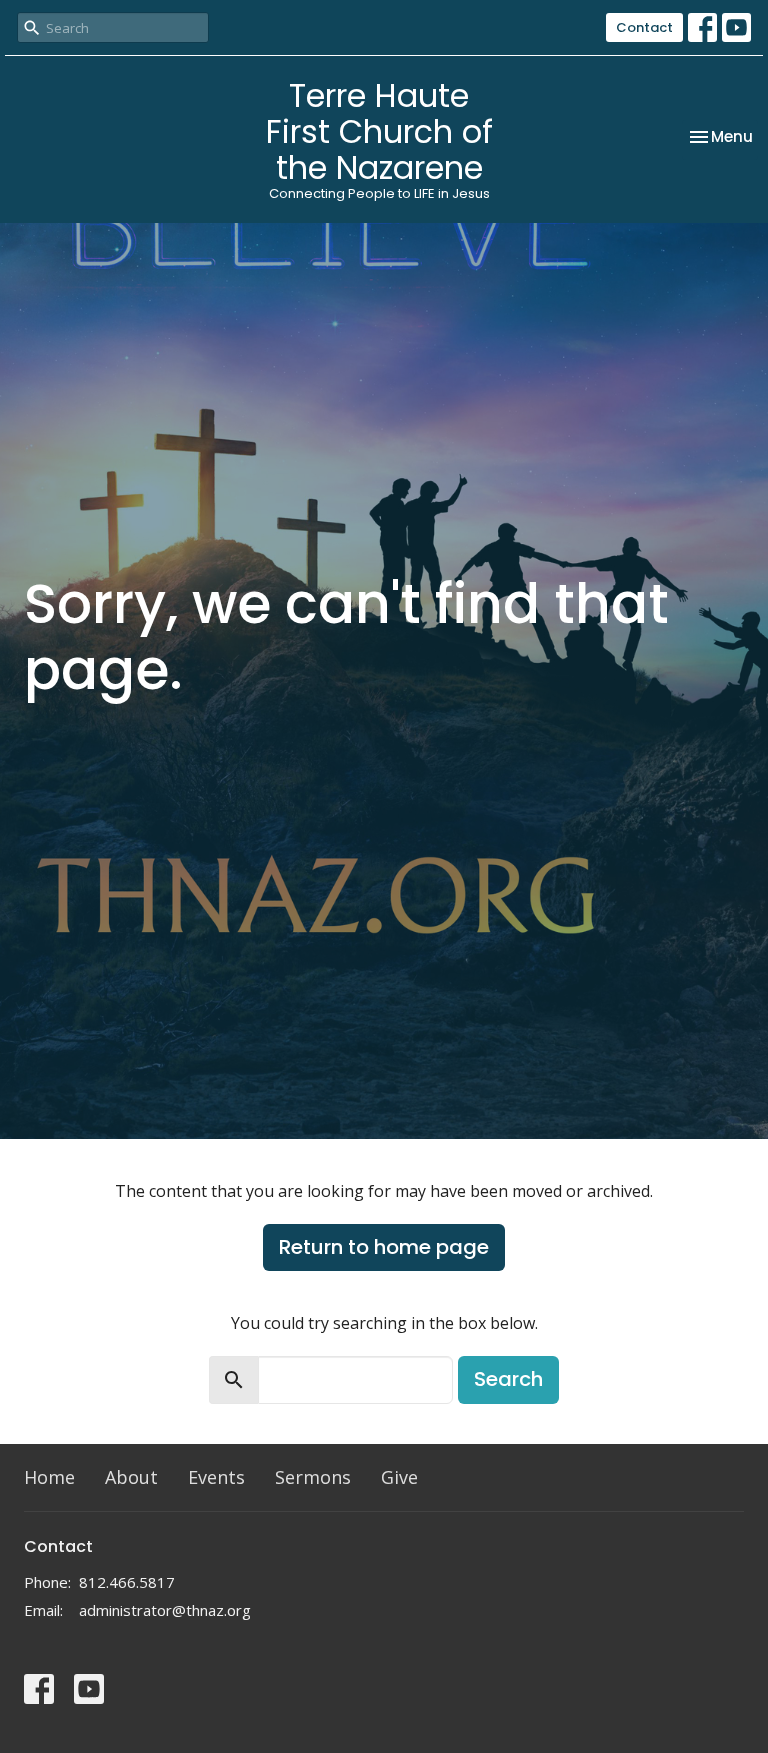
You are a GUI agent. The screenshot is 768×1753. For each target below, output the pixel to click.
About (131, 1477)
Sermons (313, 1477)
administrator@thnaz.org (165, 1610)
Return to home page (384, 1247)
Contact (644, 27)
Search (508, 1379)
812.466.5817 (127, 1582)
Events (216, 1477)
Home (49, 1477)
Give (399, 1477)
